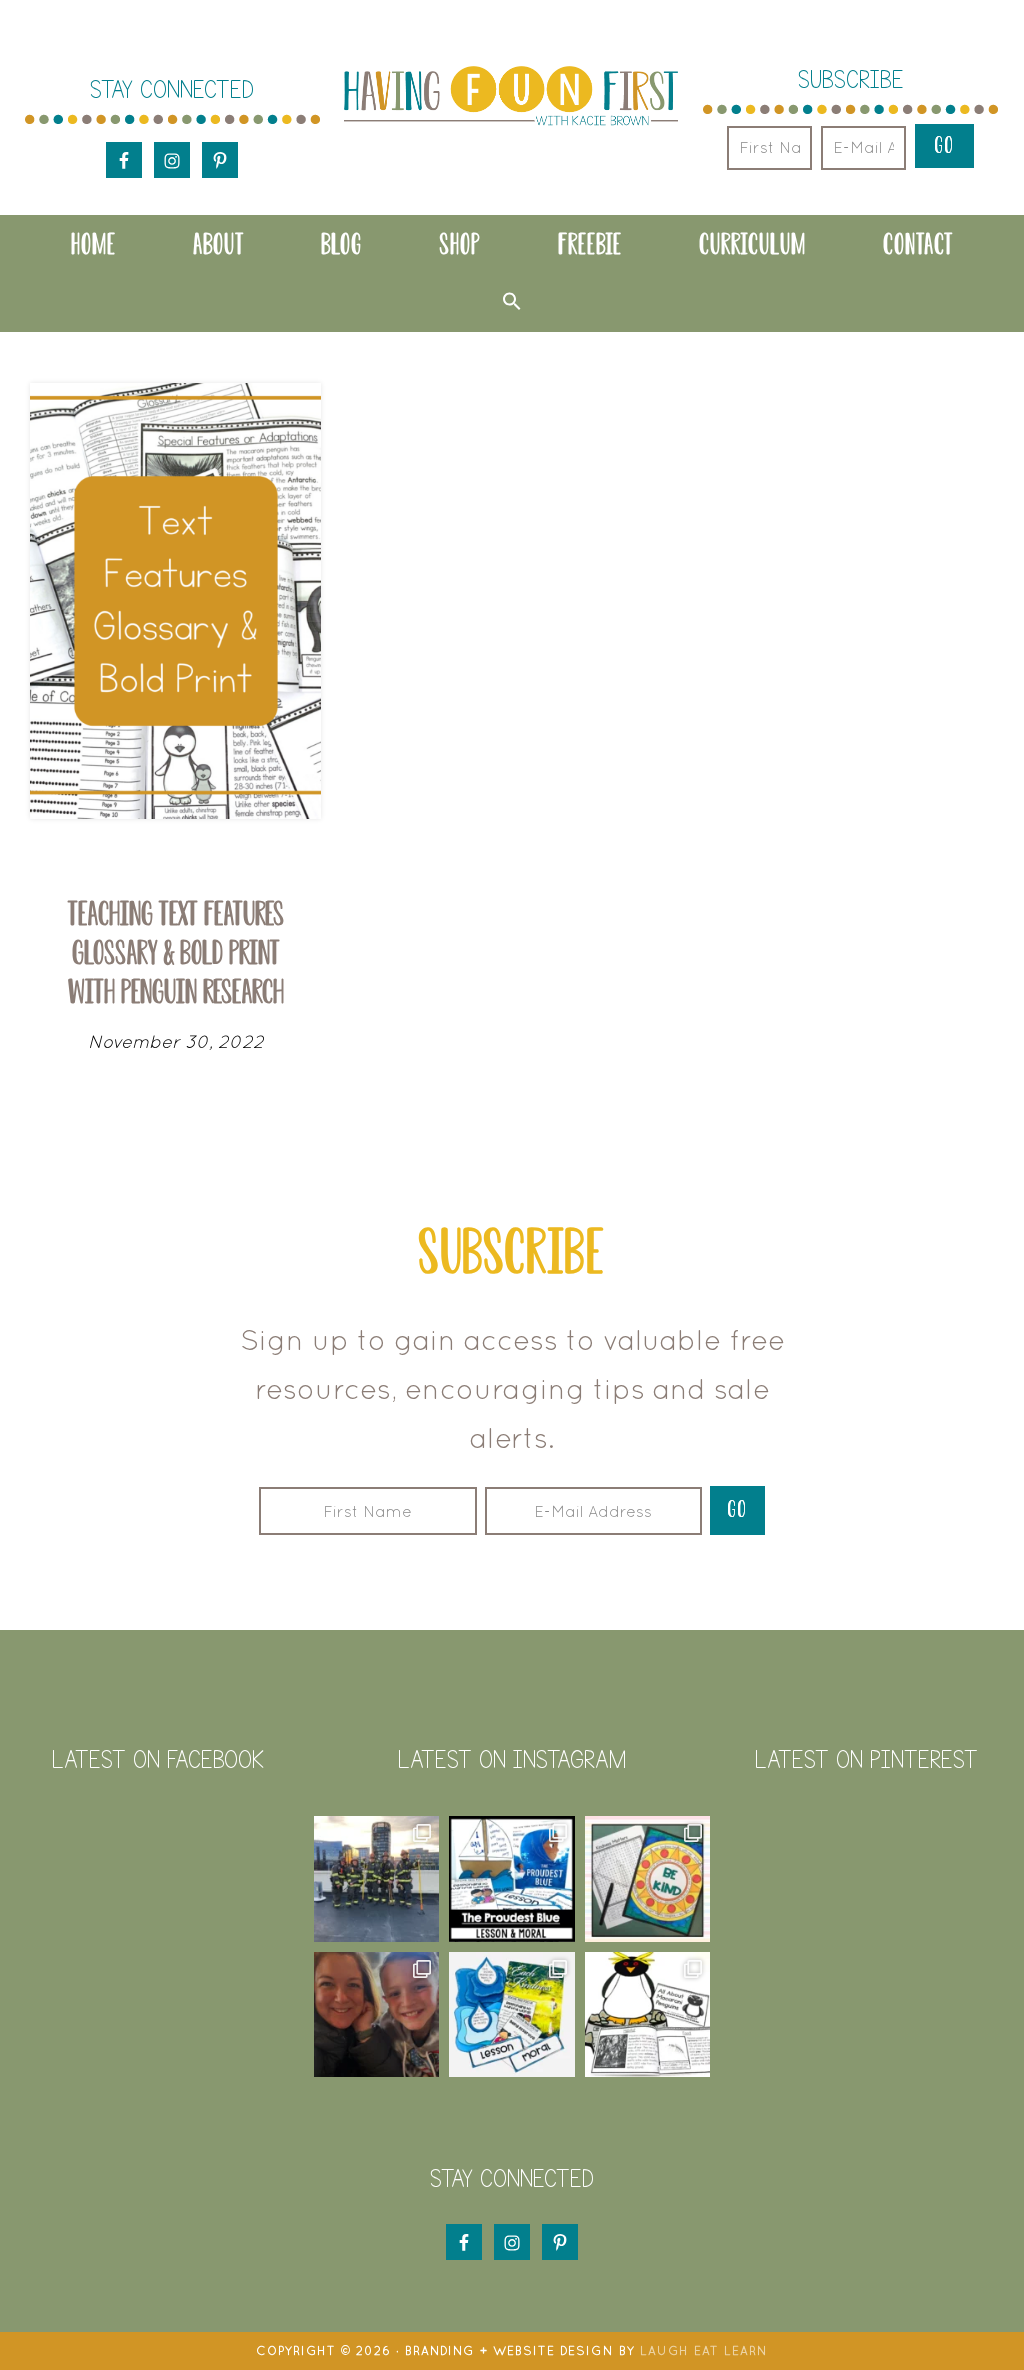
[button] (512, 301)
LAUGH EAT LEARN (704, 2351)
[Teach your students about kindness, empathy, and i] (512, 2015)
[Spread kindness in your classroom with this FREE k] (648, 1879)
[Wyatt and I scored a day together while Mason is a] (377, 2015)
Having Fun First (511, 97)
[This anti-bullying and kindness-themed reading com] (512, 1879)
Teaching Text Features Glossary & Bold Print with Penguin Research (176, 952)
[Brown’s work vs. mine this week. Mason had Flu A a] (377, 1879)
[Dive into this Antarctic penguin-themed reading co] (648, 2015)
